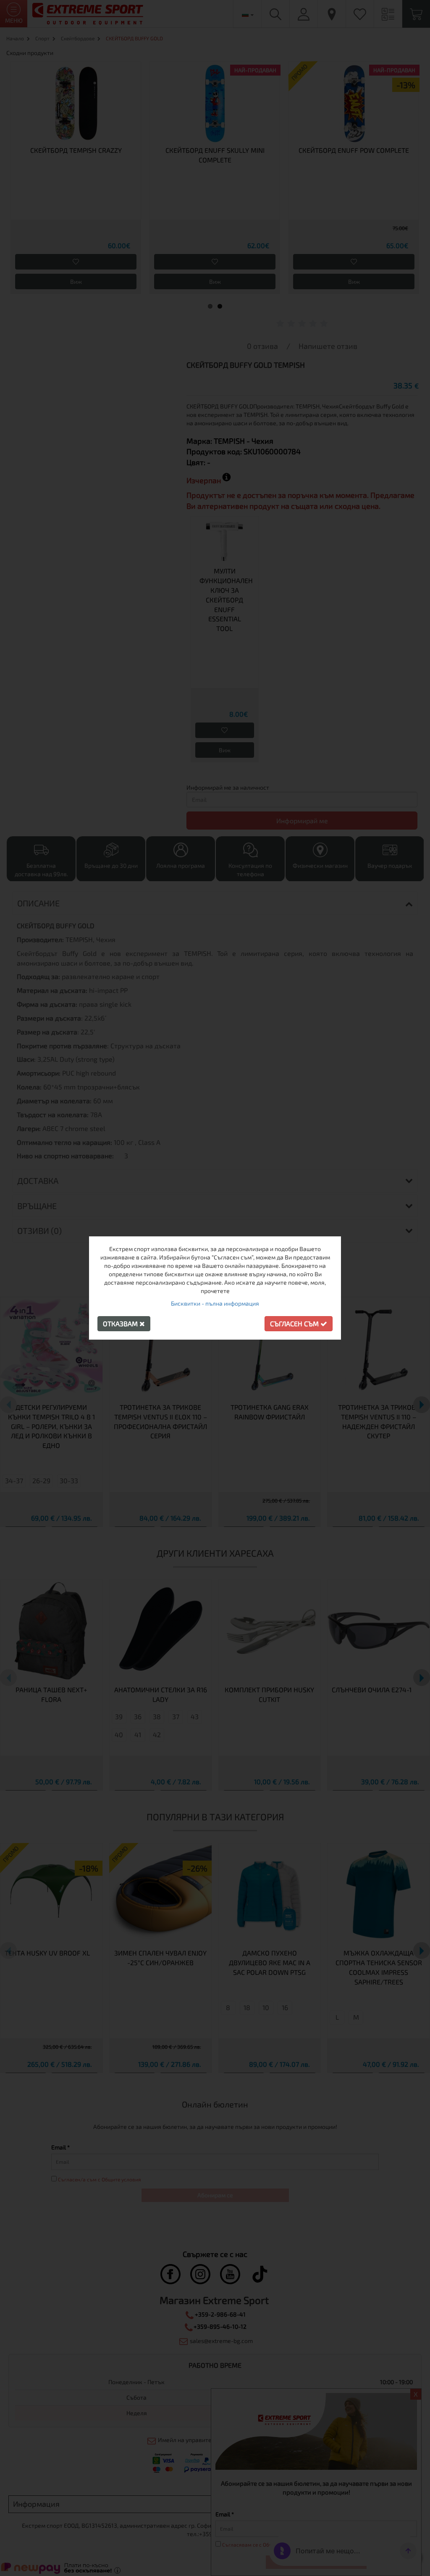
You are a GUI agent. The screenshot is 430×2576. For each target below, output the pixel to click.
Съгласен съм (295, 1323)
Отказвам (121, 1323)
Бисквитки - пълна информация (215, 1303)
